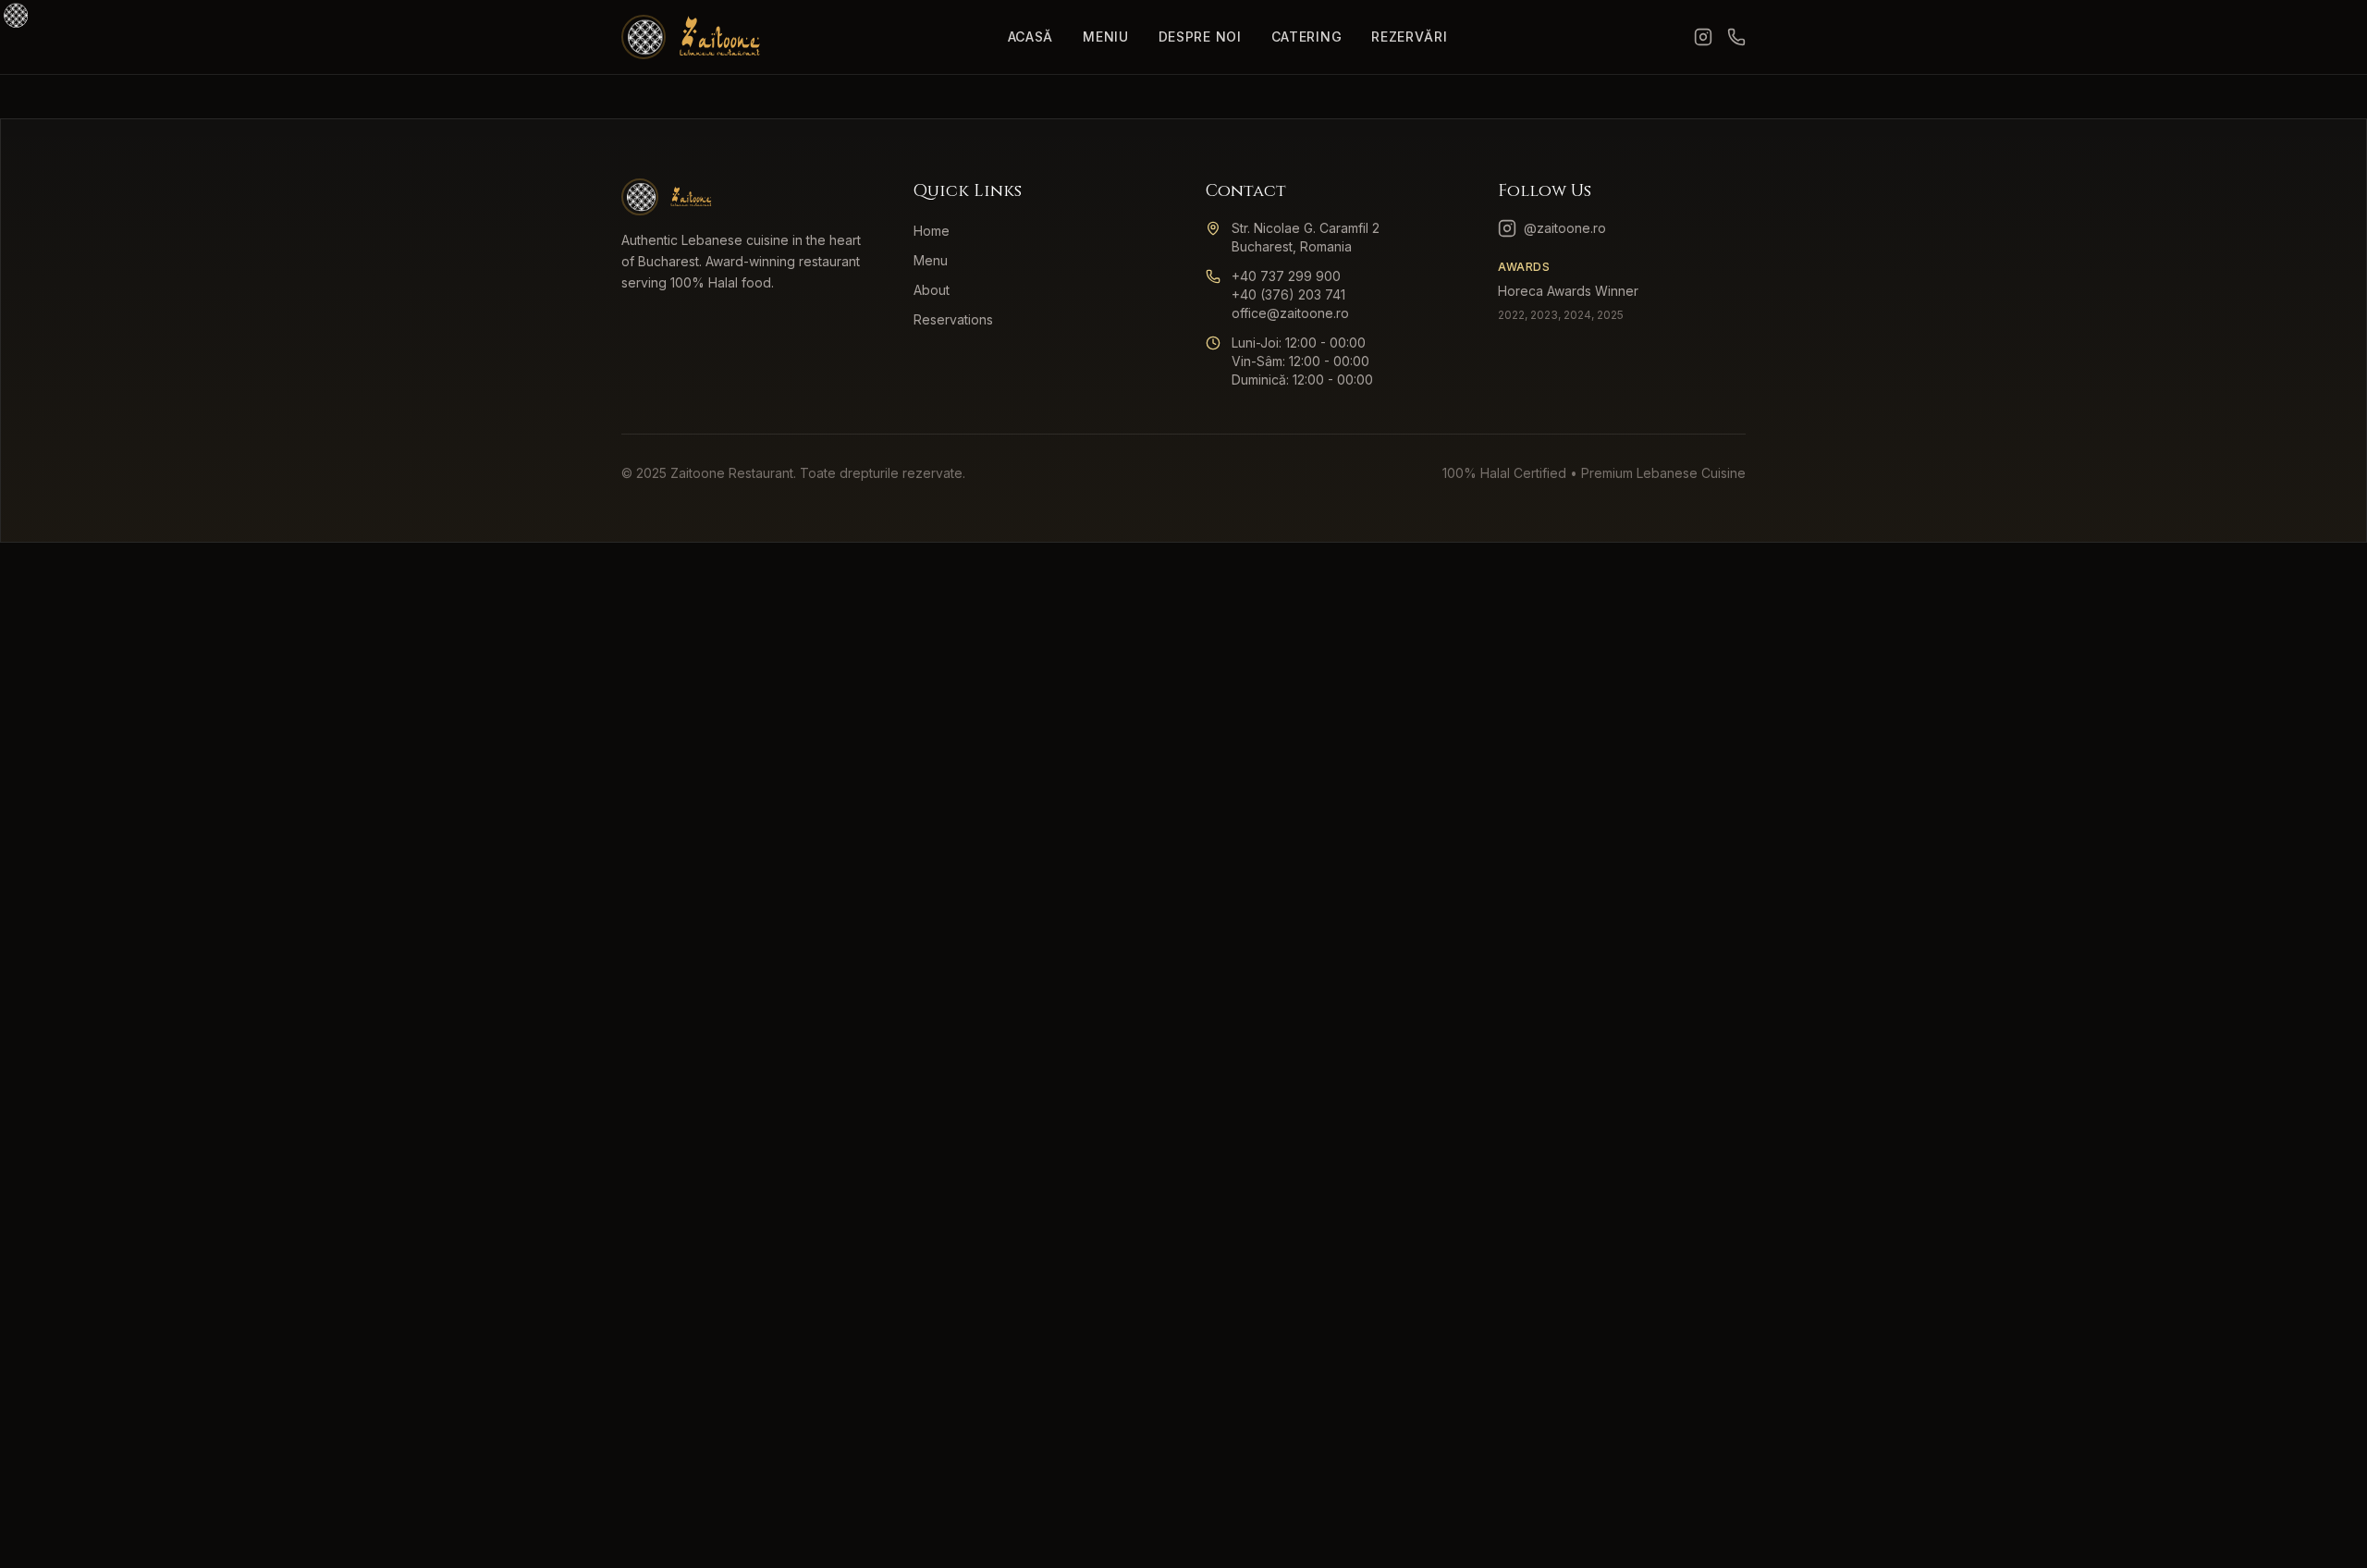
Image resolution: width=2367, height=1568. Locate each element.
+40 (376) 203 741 (1288, 294)
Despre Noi (1200, 37)
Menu (931, 260)
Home (932, 231)
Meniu (1106, 37)
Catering (1307, 37)
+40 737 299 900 (1286, 276)
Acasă (1031, 37)
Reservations (953, 319)
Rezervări (1409, 37)
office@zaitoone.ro (1290, 313)
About (932, 290)
